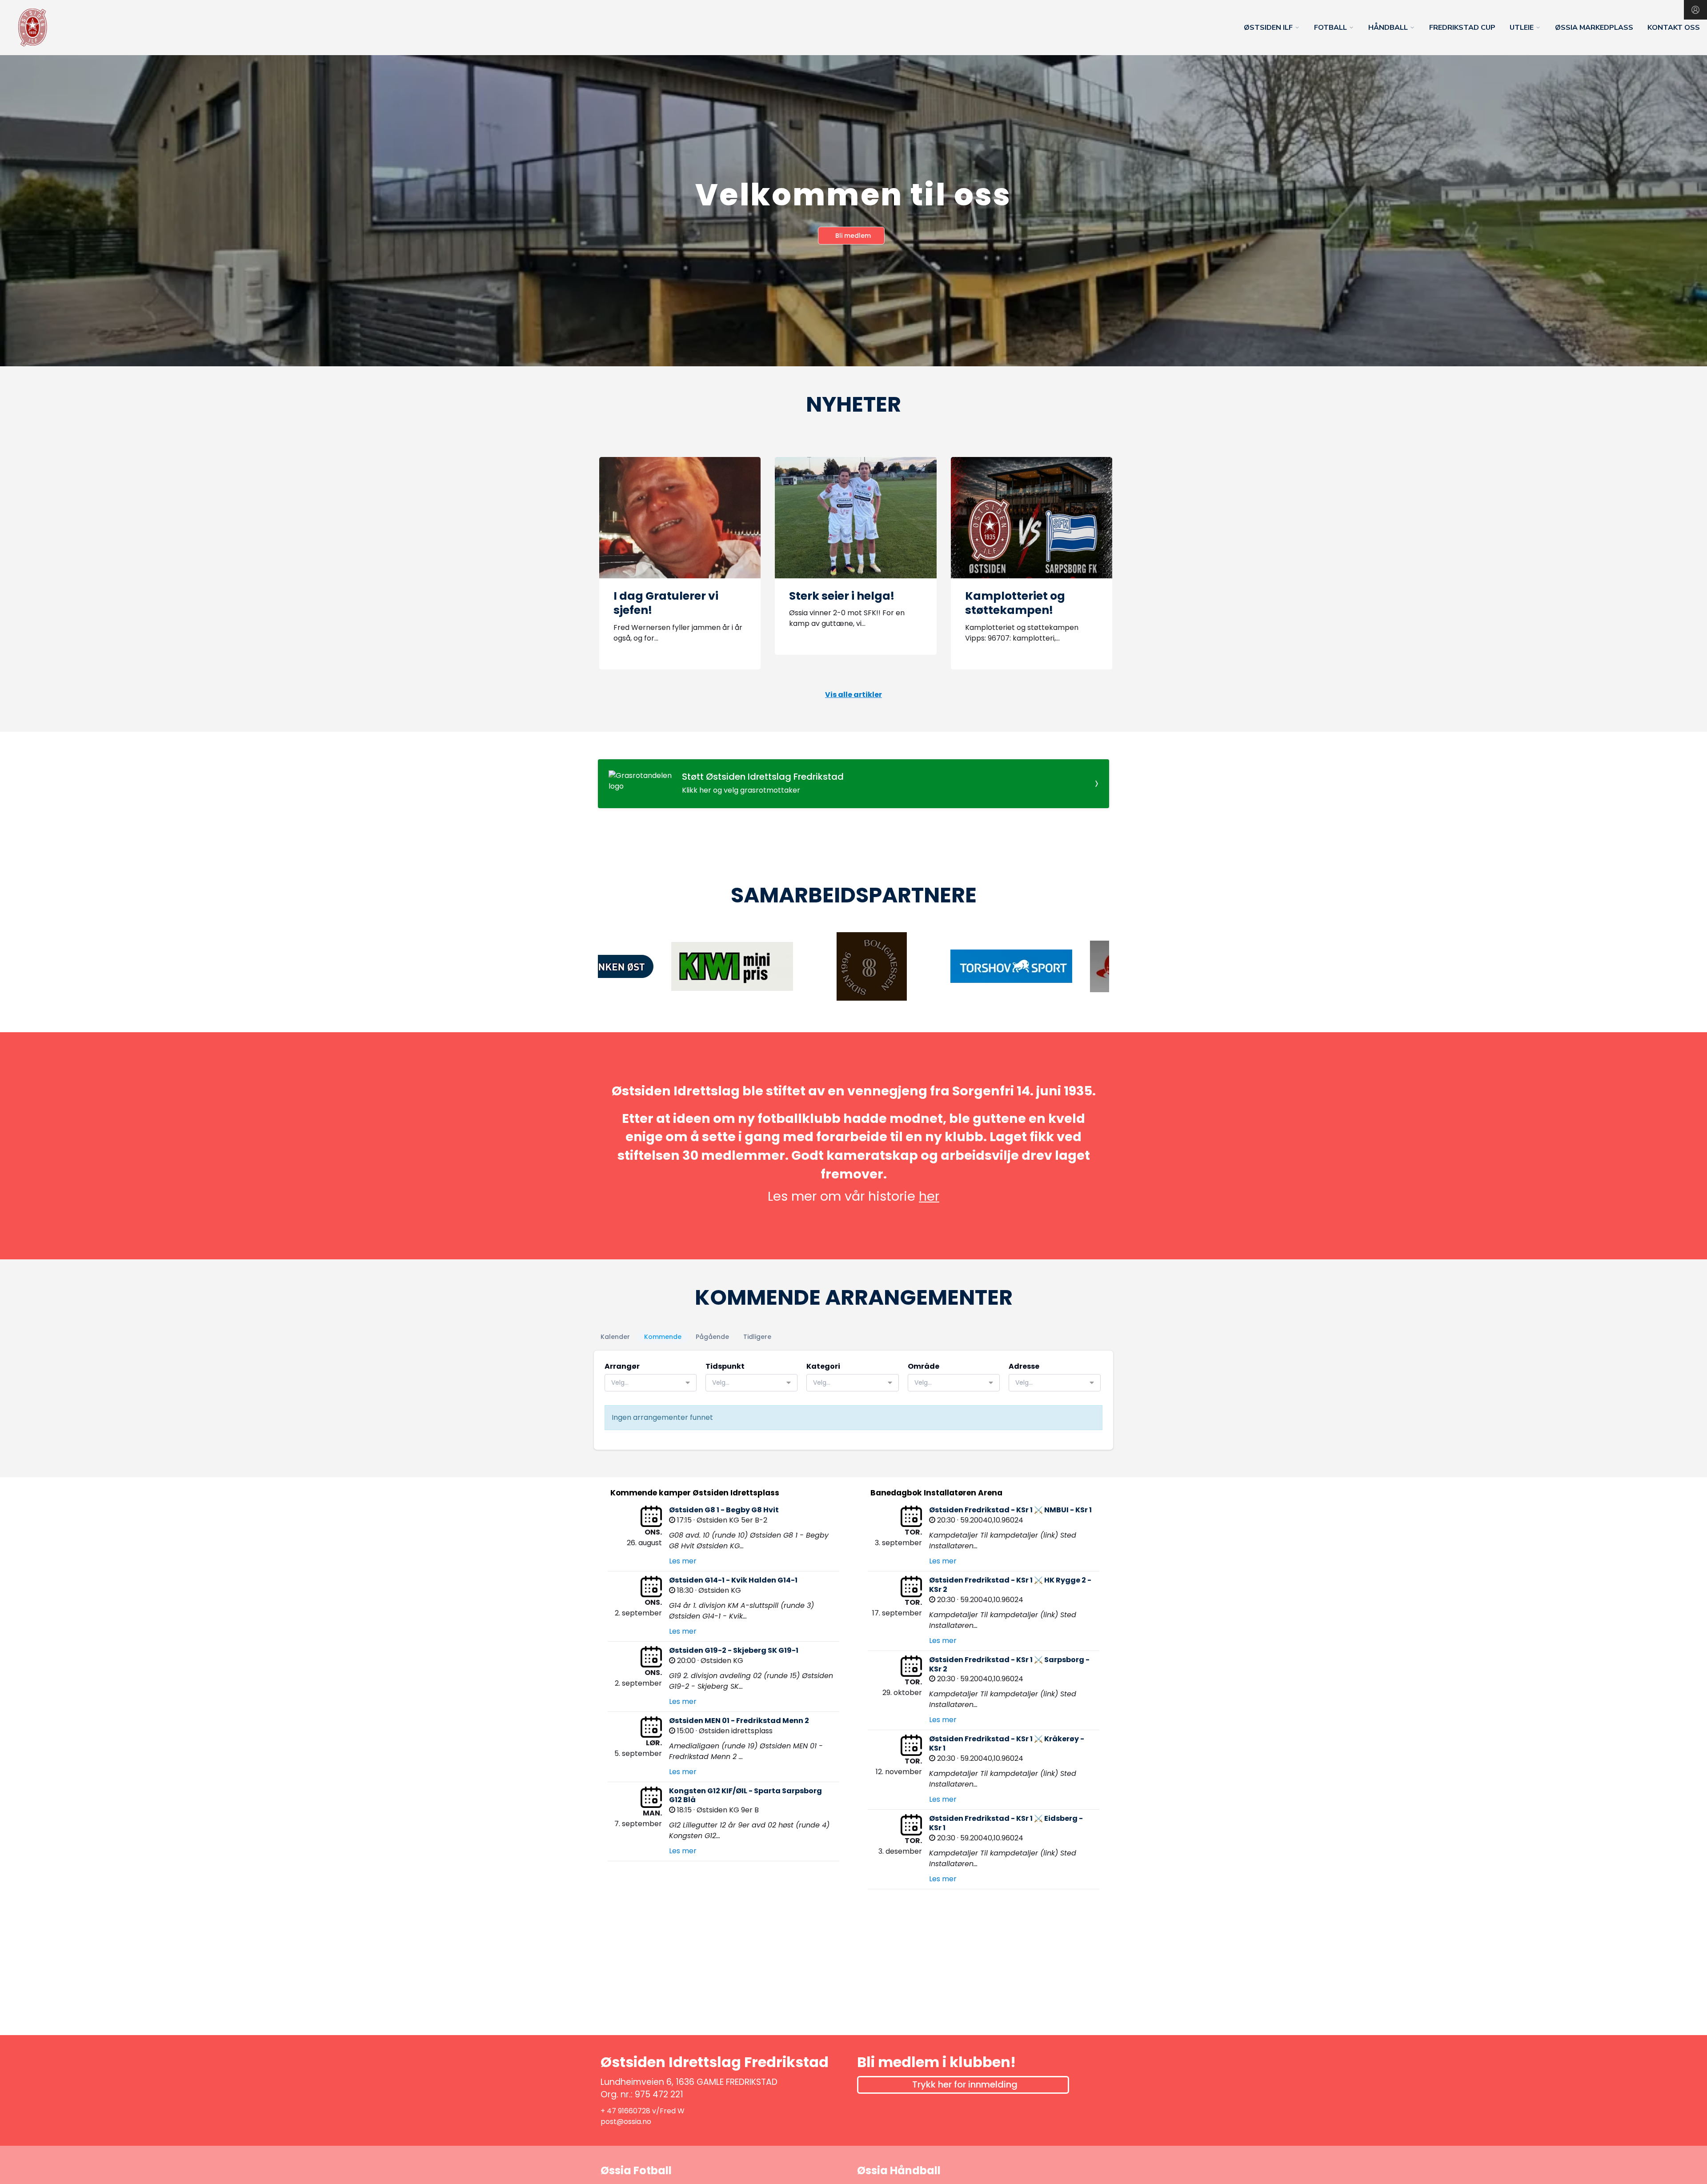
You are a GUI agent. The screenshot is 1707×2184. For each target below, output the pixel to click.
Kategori (823, 1366)
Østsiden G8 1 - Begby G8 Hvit (724, 1510)
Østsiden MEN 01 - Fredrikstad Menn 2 (739, 1721)
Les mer (683, 1561)
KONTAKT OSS (1674, 28)
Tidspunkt (725, 1366)
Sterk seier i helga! (842, 596)
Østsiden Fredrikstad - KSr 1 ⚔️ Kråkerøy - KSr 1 (1007, 1743)
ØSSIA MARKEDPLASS (1594, 28)
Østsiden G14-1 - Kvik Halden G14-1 (733, 1580)
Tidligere (757, 1337)
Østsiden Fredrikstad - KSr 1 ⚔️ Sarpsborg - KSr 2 (1009, 1664)
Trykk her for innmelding (965, 2084)
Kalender (615, 1337)
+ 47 (609, 2111)
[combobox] (651, 1383)
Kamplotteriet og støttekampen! (1015, 603)
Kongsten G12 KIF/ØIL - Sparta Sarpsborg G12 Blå (745, 1795)
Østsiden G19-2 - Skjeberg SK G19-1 (734, 1650)
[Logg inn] (1695, 10)
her (929, 1196)
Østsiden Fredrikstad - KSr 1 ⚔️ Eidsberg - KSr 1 (1006, 1823)
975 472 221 (659, 2094)
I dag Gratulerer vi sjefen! (666, 603)
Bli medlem (853, 236)
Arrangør (622, 1366)
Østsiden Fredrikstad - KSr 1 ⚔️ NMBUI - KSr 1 (1010, 1510)
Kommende (663, 1337)
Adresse (1024, 1366)
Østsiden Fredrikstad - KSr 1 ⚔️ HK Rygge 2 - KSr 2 (1010, 1585)
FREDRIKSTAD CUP (1462, 28)
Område (924, 1366)
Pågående (712, 1337)
